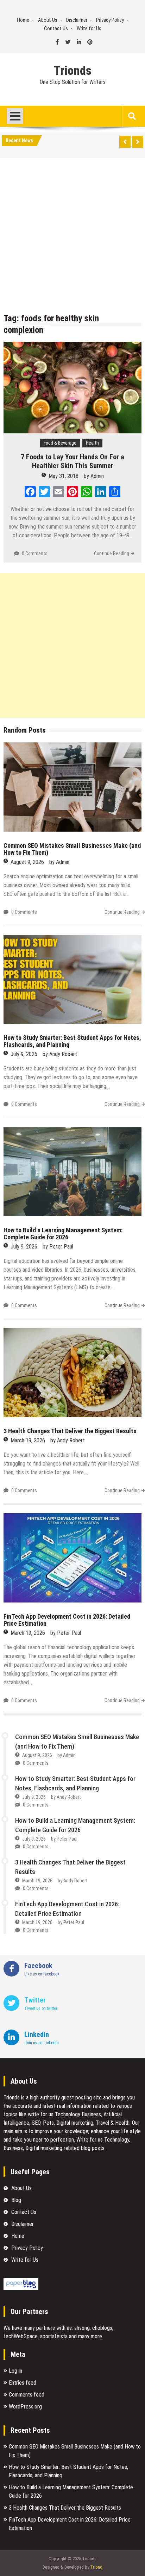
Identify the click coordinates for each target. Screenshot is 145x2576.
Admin (97, 476)
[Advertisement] (72, 237)
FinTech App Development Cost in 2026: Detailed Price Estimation (67, 1620)
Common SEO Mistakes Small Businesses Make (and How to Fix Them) (72, 849)
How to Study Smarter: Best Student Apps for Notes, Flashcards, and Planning (72, 1041)
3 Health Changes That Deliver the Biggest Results (70, 1431)
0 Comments (35, 553)
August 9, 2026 (27, 862)
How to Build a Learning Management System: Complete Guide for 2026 (63, 1234)
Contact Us (56, 28)
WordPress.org (25, 2407)
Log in (15, 2371)
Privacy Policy (110, 20)
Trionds (73, 71)
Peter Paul (61, 1247)
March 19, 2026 (28, 1440)
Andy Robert (63, 1054)
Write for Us (89, 28)
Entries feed (23, 2383)
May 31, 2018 (64, 476)
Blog (16, 2200)
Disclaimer (77, 20)
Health (92, 443)
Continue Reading (112, 553)
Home (23, 20)
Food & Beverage (60, 443)
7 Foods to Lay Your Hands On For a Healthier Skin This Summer (72, 461)
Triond (96, 2567)
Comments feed (27, 2395)
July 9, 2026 (24, 1054)
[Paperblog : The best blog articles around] (21, 2288)
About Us (48, 20)
